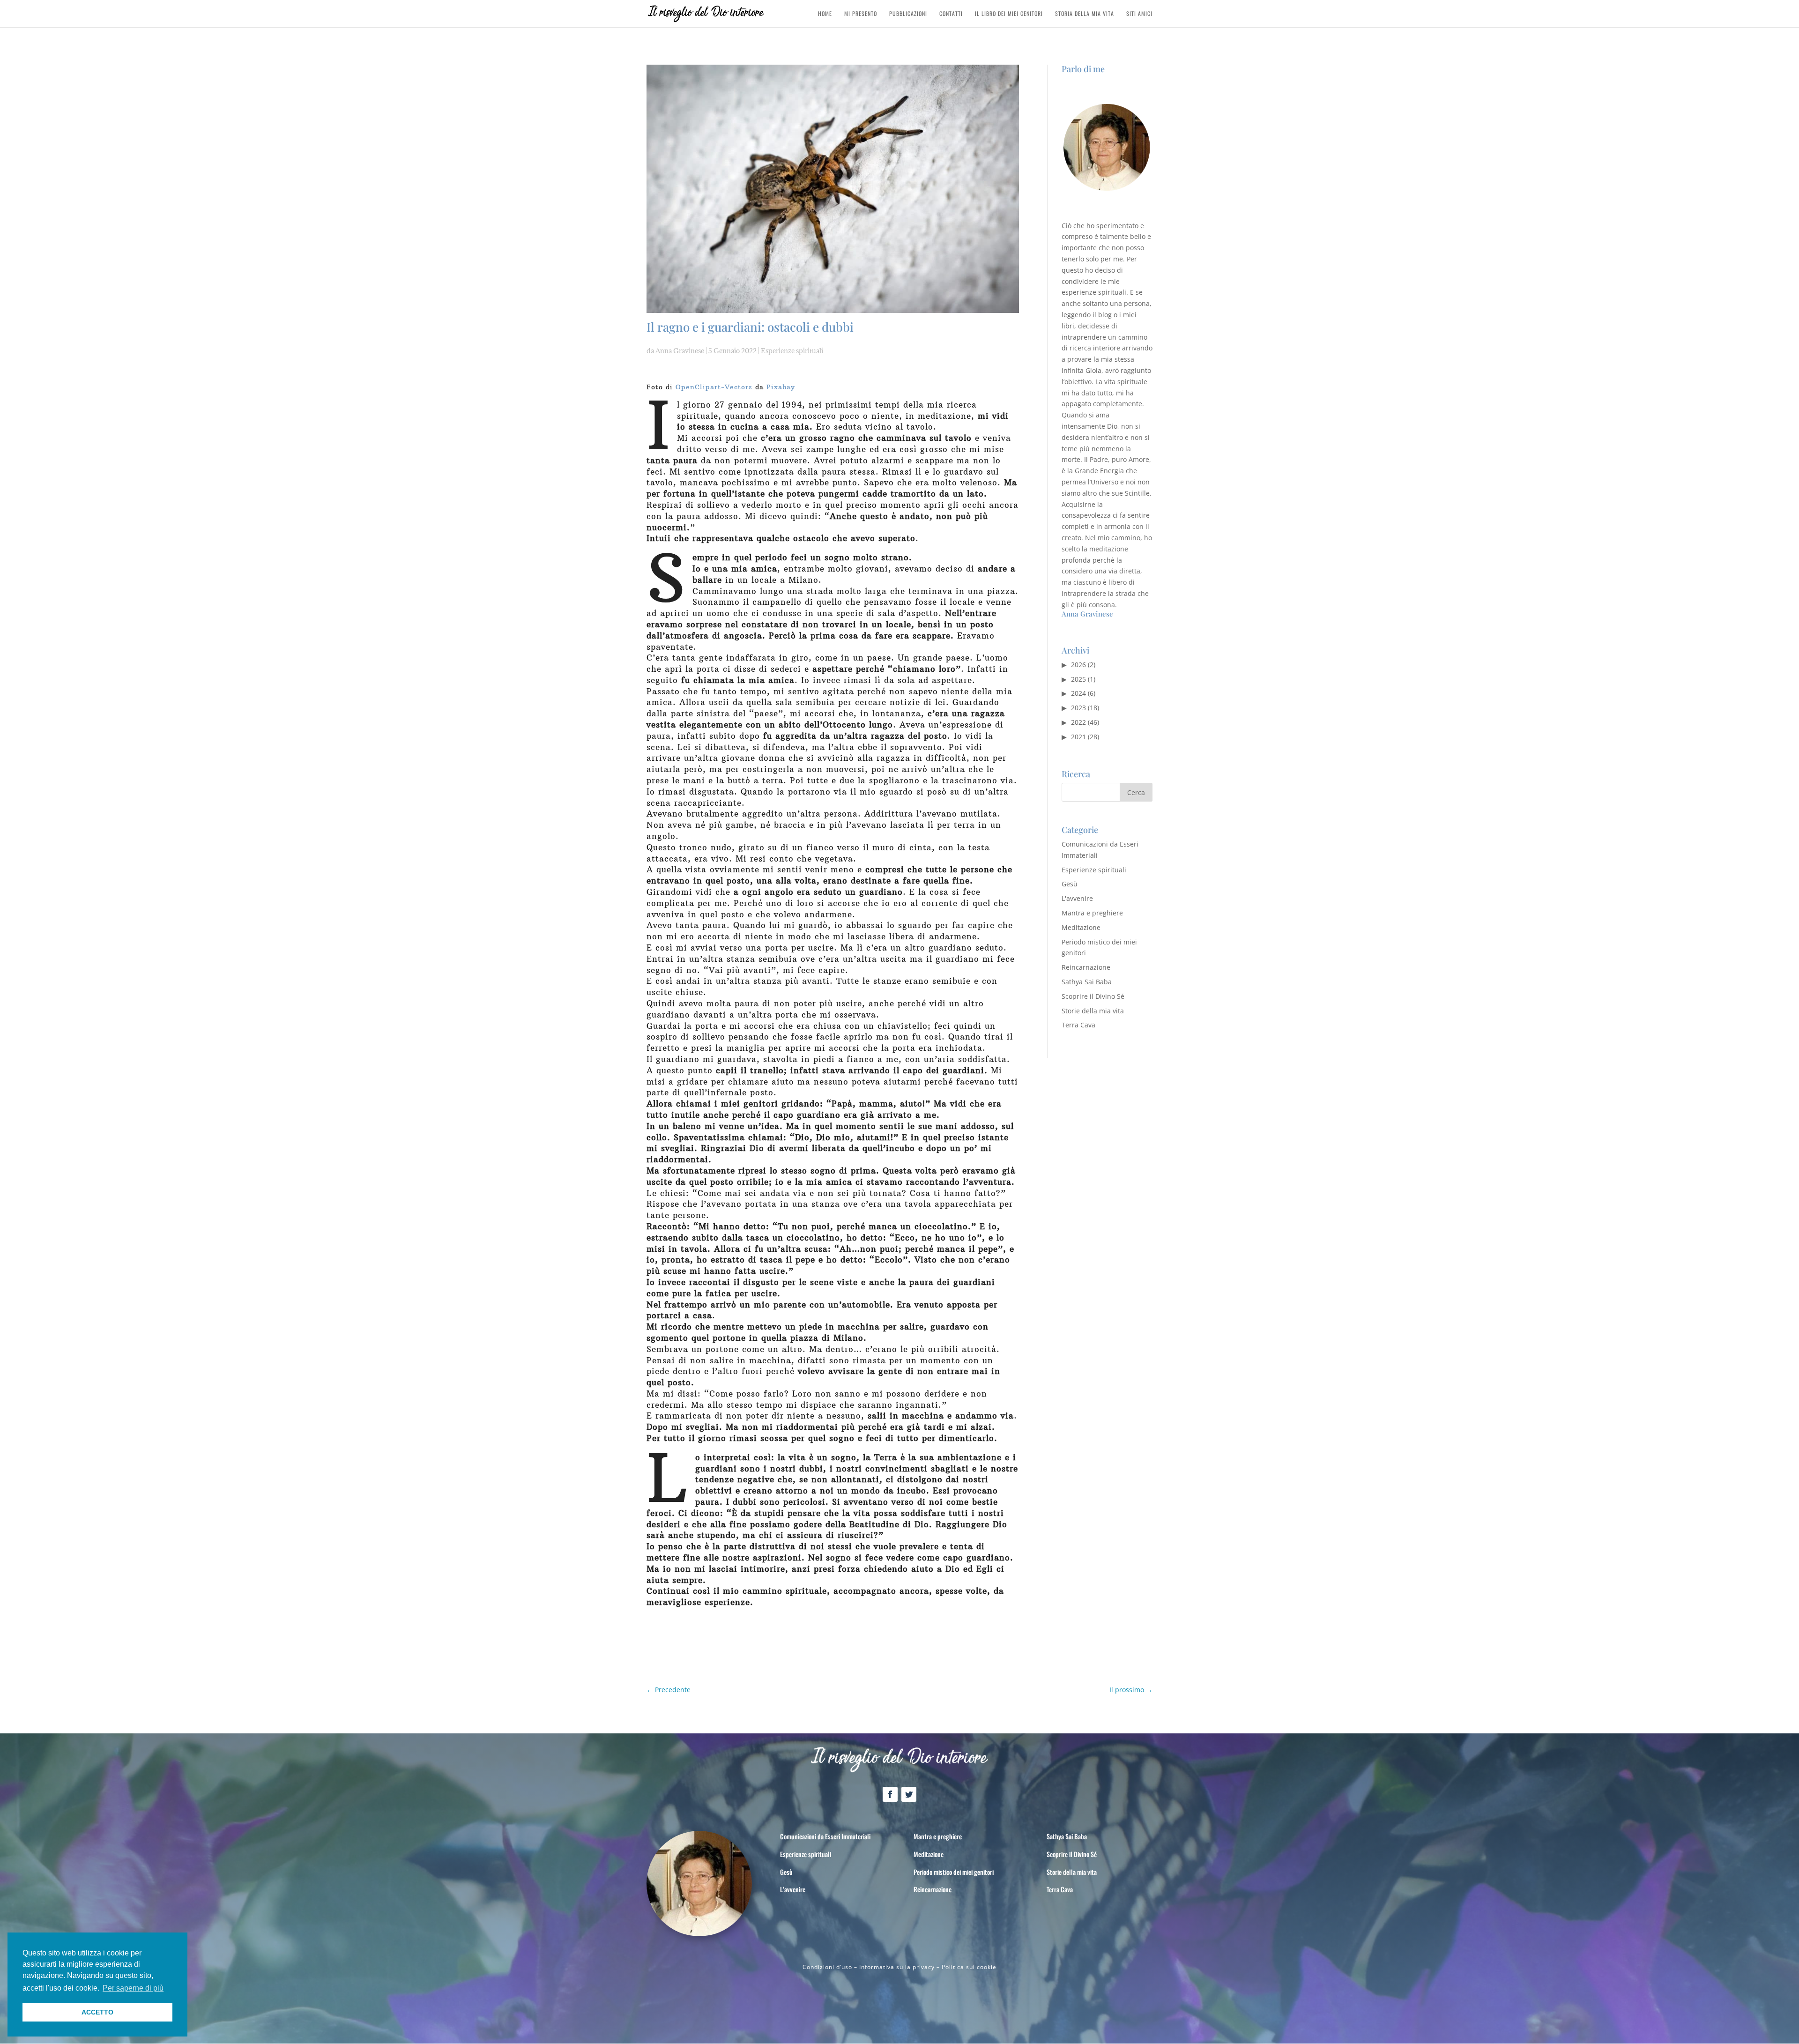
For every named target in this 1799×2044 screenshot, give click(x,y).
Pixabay (781, 387)
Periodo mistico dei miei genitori (954, 1872)
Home (825, 14)
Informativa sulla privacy (897, 1967)
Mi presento (861, 14)
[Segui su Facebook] (890, 1794)
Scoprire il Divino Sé (1093, 996)
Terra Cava (1078, 1025)
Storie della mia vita (1093, 1011)
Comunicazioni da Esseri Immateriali (825, 1836)
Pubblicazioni (908, 14)
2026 (1078, 665)
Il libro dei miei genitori (1009, 14)
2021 (1078, 737)
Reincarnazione (1086, 967)
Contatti (951, 14)
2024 (1078, 693)
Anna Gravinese (680, 351)
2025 (1078, 679)
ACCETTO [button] (97, 2012)
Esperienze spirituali (792, 351)
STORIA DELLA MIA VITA (1085, 14)
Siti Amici (1139, 14)
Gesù (1070, 884)
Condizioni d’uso (827, 1967)
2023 (1078, 708)
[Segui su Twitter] (909, 1794)
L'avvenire (1077, 898)
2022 (1078, 722)
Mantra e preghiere (1092, 913)
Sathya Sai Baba (1087, 982)
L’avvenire (793, 1889)
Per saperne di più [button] (133, 1988)
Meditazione (1081, 927)
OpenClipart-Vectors (714, 387)
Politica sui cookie (969, 1967)
